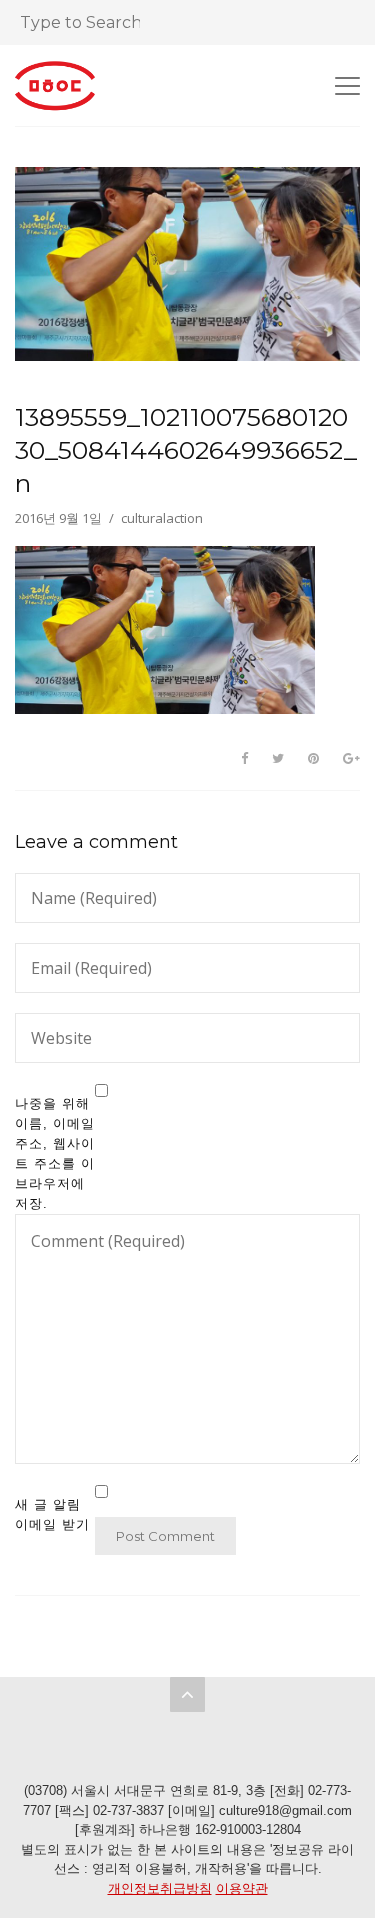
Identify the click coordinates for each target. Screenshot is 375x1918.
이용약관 (242, 1888)
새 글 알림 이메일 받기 (52, 1514)
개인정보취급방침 (160, 1888)
